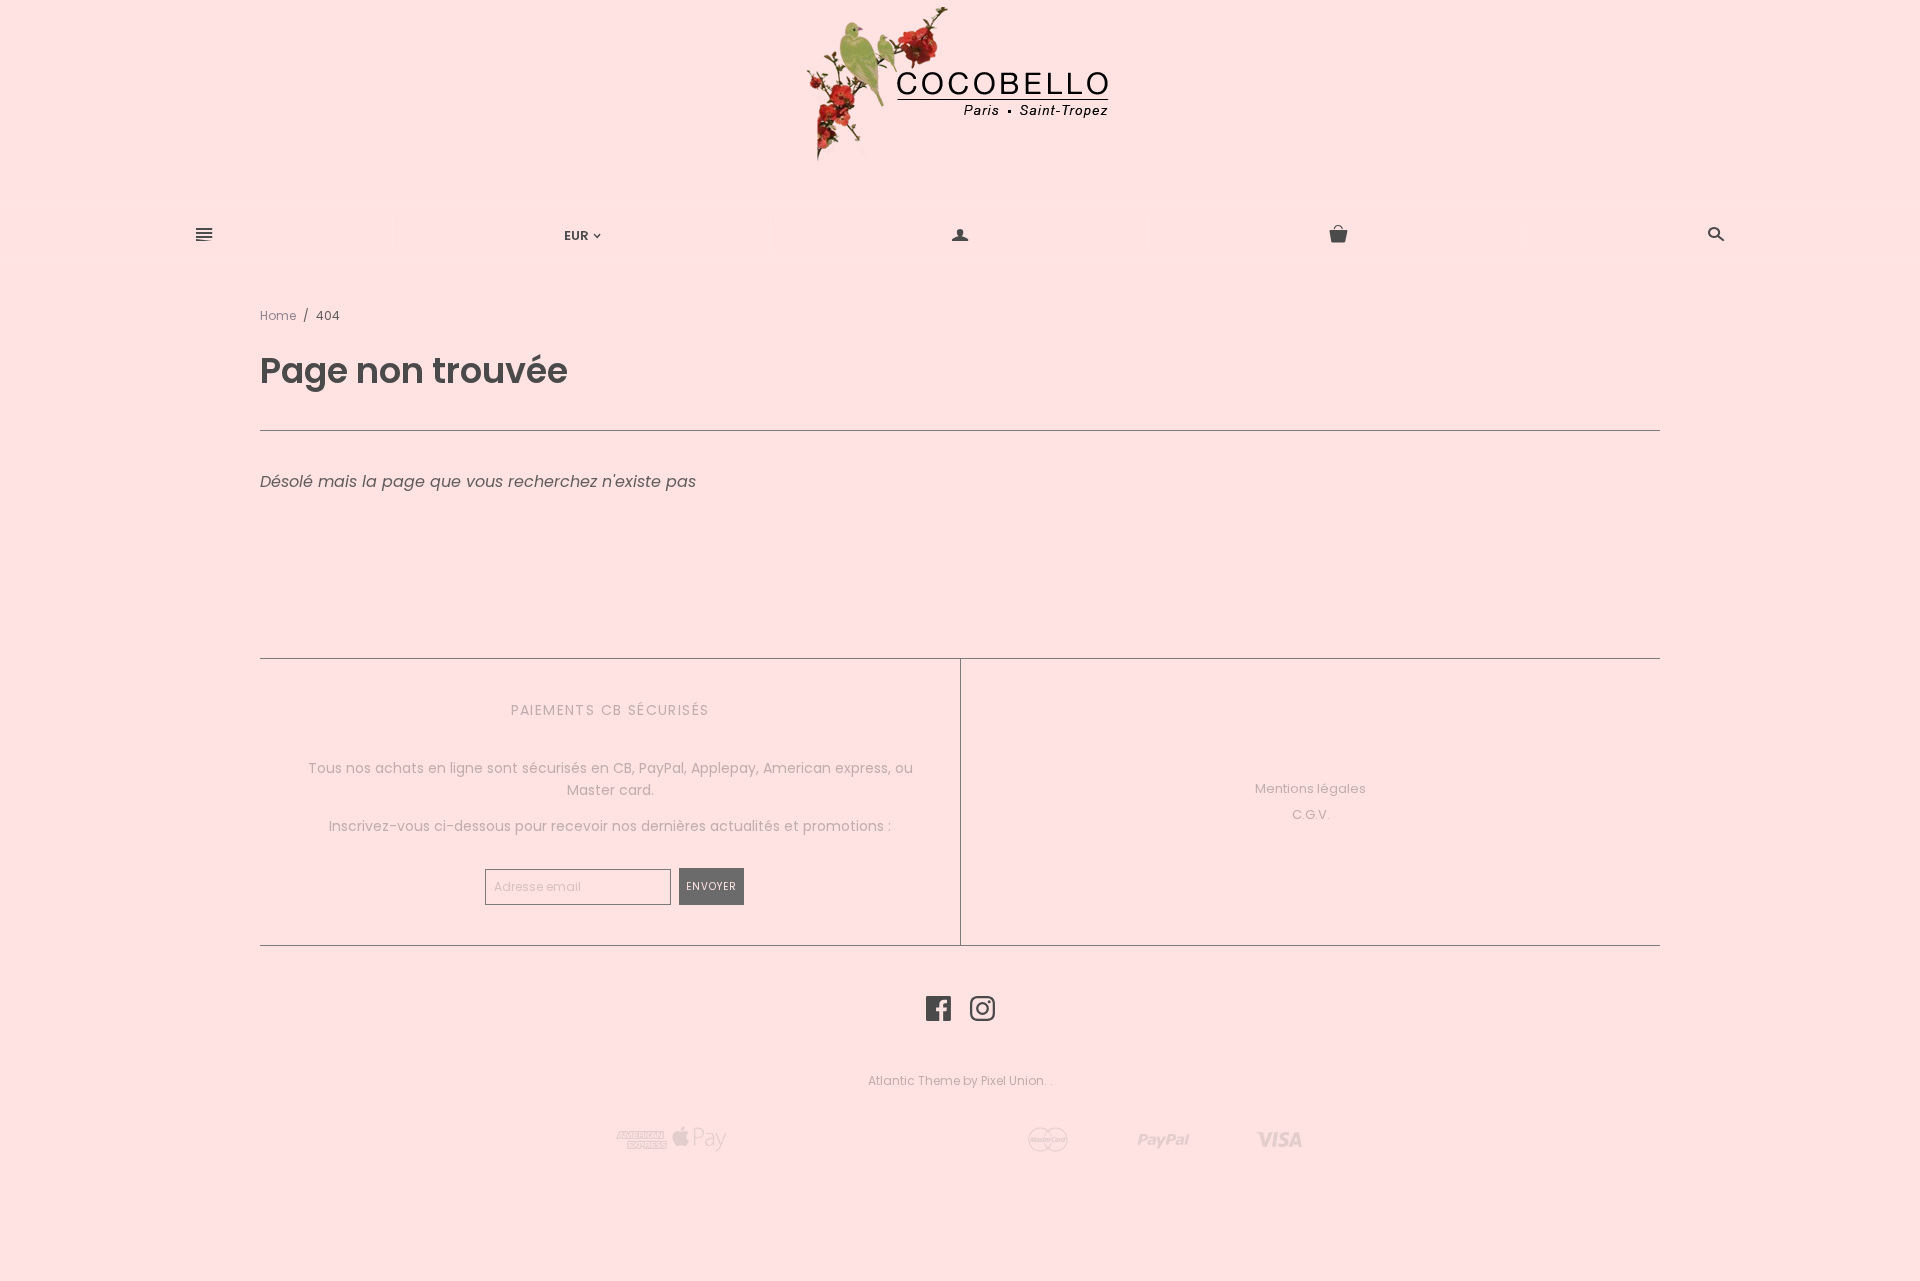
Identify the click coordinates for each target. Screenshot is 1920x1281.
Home (278, 315)
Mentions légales (1310, 788)
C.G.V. (1311, 814)
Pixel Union (1012, 1080)
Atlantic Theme (914, 1080)
